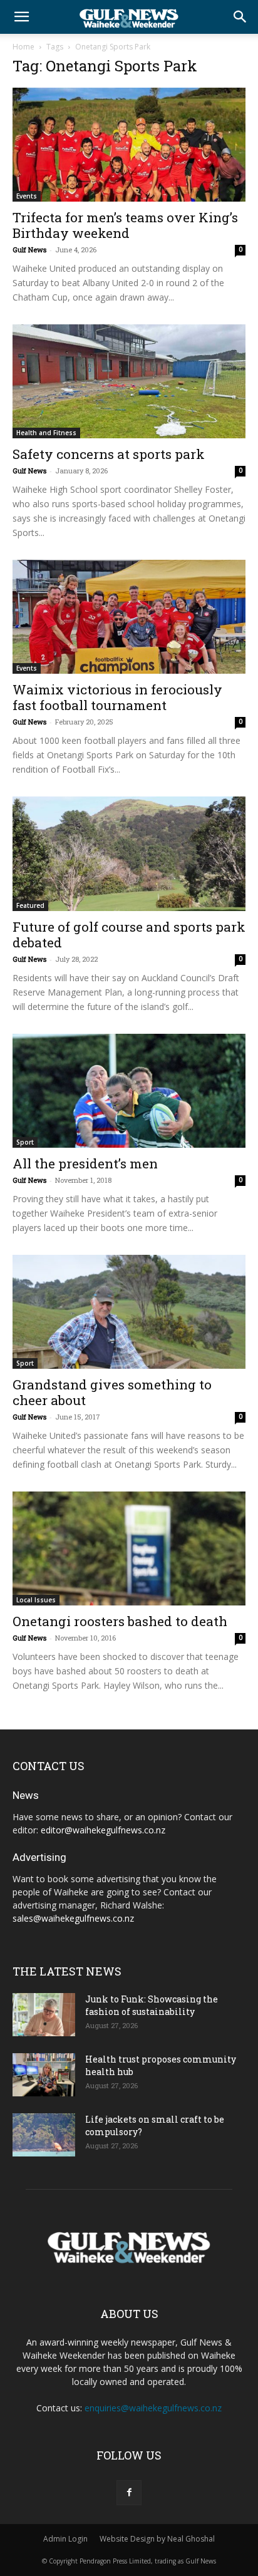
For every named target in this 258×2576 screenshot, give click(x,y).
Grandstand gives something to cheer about (112, 1392)
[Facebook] (129, 2493)
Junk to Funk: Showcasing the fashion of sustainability (152, 2005)
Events (27, 196)
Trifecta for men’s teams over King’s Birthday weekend (125, 225)
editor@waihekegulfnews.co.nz (103, 1830)
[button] (21, 17)
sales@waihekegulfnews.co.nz (73, 1918)
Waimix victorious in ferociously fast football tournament (117, 697)
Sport (25, 1142)
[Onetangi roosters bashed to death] (129, 1548)
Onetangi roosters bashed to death (120, 1621)
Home (23, 47)
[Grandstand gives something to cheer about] (129, 1312)
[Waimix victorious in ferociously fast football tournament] (129, 617)
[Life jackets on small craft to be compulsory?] (44, 2135)
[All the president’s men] (129, 1091)
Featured (30, 905)
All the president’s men (85, 1163)
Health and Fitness (46, 433)
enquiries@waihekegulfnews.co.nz (153, 2408)
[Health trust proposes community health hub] (44, 2075)
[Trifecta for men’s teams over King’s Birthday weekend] (129, 145)
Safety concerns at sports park (109, 454)
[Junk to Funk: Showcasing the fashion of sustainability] (44, 2015)
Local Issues (36, 1600)
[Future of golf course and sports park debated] (129, 853)
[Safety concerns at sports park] (129, 381)
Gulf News (29, 250)
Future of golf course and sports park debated (129, 935)
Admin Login (65, 2539)
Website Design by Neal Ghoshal (157, 2539)
